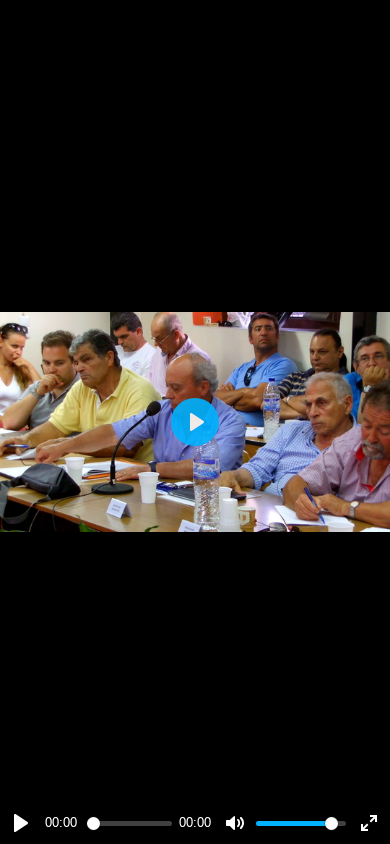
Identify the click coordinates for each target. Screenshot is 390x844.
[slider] (129, 823)
